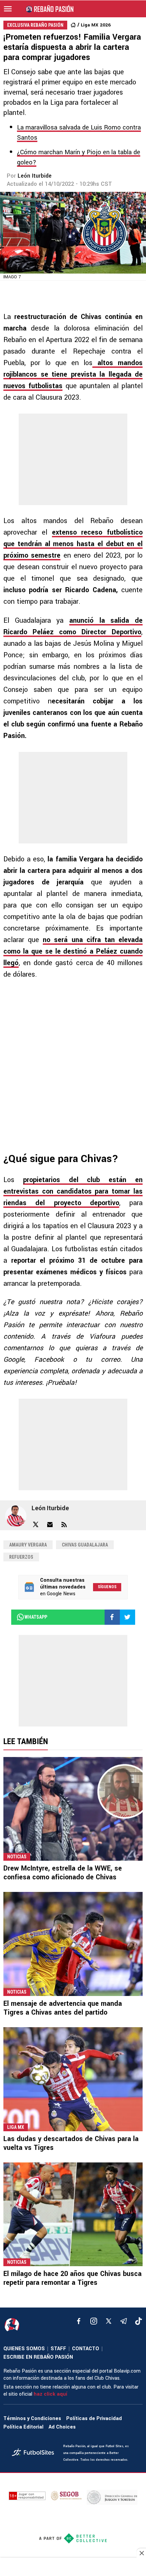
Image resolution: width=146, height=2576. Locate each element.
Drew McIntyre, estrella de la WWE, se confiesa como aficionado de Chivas (63, 1873)
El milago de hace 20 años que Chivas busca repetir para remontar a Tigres (72, 2278)
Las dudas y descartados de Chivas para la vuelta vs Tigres (71, 2143)
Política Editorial (23, 2427)
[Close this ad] (141, 2553)
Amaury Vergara (28, 1545)
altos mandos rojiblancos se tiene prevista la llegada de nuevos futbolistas (73, 374)
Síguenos (107, 1587)
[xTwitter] (109, 2321)
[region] (73, 2568)
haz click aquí (50, 2394)
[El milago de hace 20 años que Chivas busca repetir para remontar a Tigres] (73, 2214)
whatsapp (36, 1617)
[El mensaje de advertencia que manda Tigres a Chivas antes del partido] (73, 1944)
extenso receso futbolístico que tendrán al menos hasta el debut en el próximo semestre (73, 544)
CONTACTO (86, 2349)
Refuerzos (21, 1557)
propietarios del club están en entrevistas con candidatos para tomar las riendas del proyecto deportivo (73, 1191)
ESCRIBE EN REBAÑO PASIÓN (38, 2357)
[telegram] (124, 2321)
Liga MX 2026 (96, 25)
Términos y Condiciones (32, 2419)
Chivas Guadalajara (85, 1545)
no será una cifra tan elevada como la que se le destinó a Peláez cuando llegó (73, 951)
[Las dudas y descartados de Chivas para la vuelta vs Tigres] (73, 2079)
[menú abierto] (8, 9)
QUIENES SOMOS (24, 2349)
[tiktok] (139, 2321)
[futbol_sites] (35, 2453)
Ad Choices (62, 2427)
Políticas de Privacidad (94, 2419)
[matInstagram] (94, 2321)
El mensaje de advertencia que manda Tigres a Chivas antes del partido (63, 2008)
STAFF (58, 2349)
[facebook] (79, 2321)
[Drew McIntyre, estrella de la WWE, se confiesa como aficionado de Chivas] (73, 1809)
